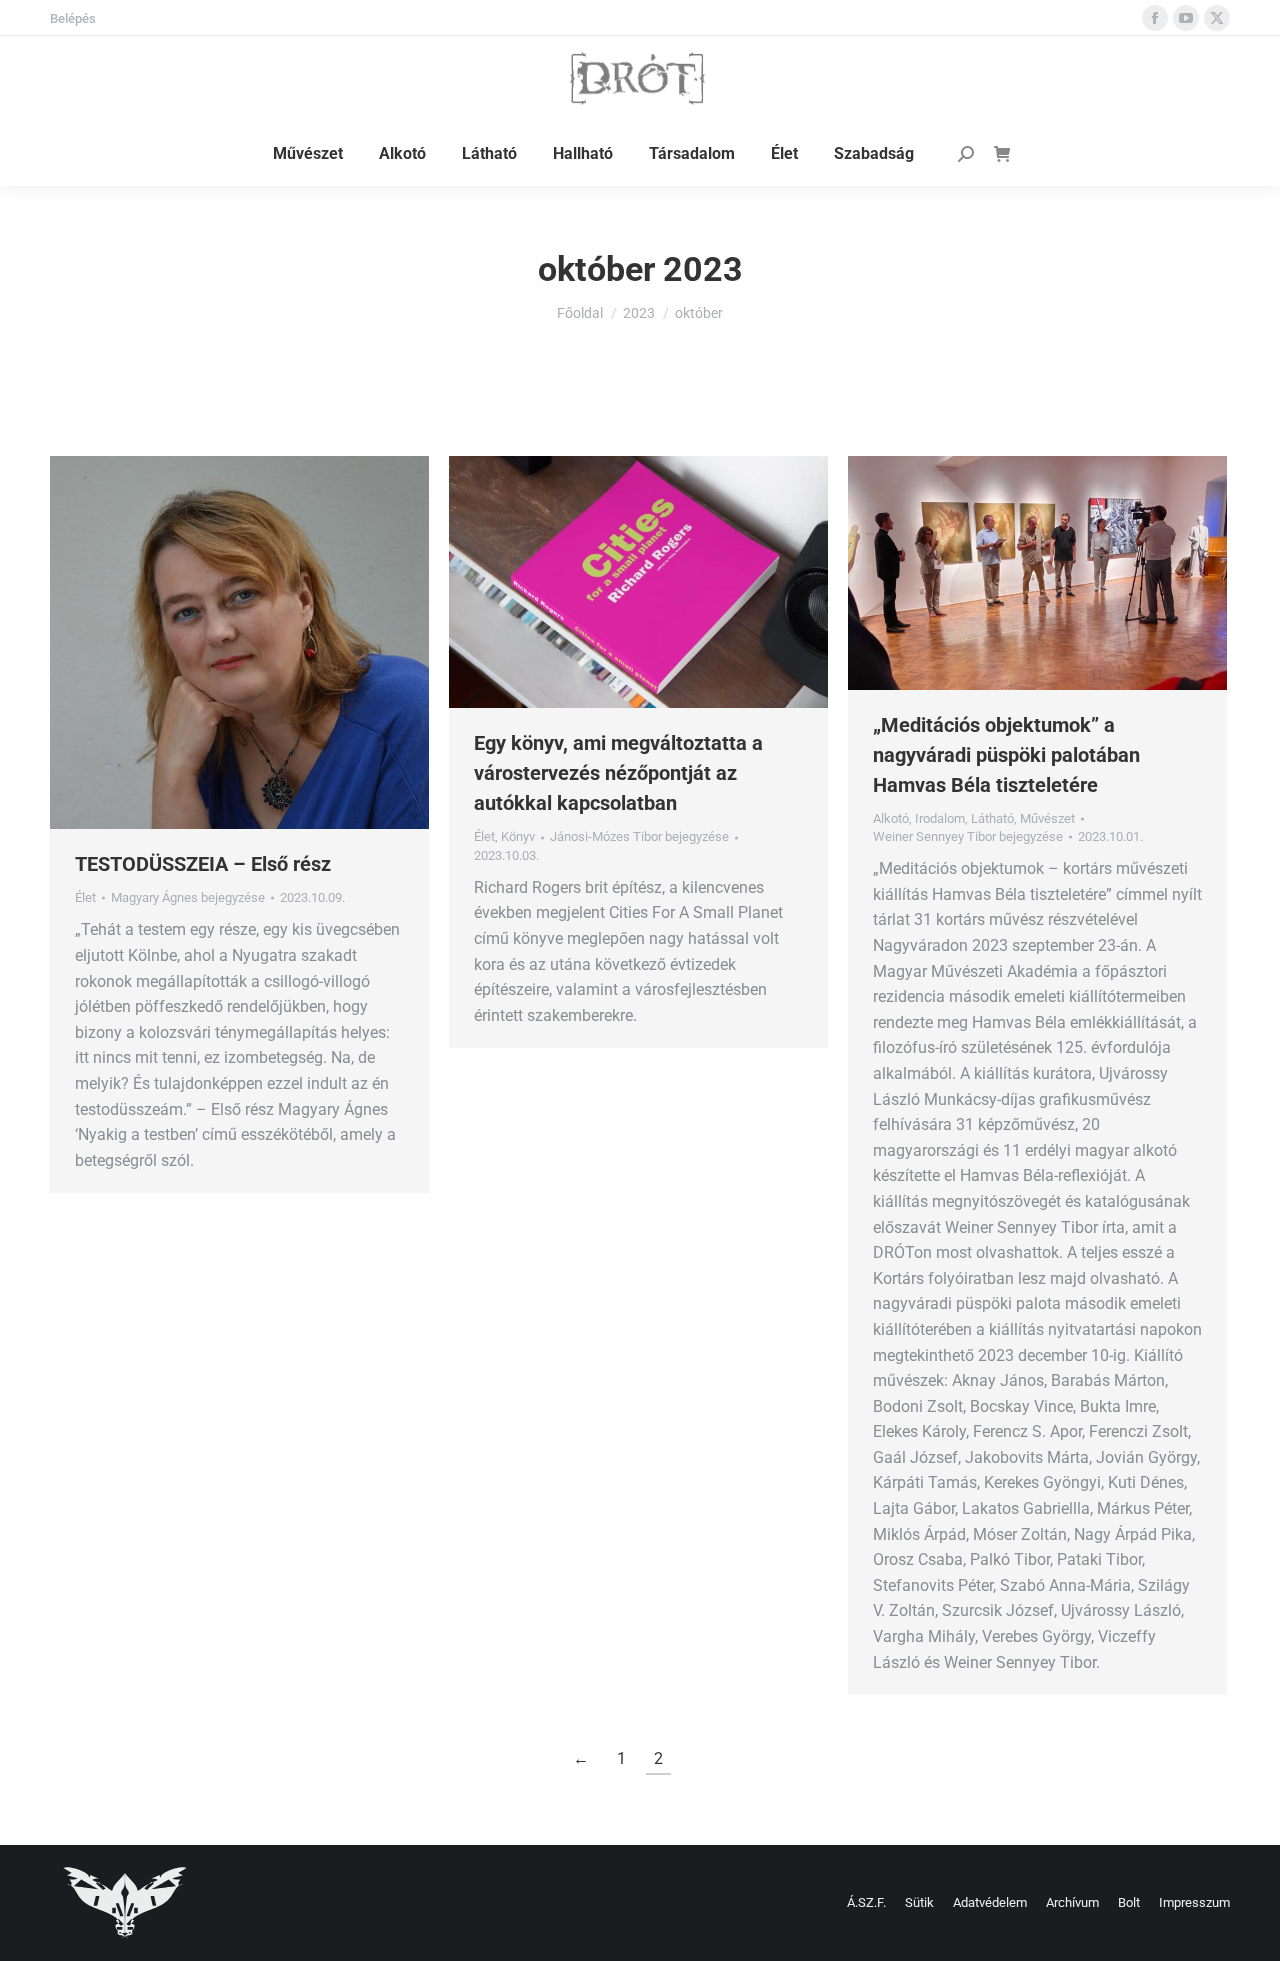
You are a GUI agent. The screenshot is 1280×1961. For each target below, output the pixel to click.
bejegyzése (188, 897)
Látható (992, 818)
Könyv (518, 836)
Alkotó (891, 818)
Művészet (1047, 818)
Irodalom (940, 818)
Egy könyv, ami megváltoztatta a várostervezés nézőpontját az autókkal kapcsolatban (618, 773)
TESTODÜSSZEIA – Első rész (203, 864)
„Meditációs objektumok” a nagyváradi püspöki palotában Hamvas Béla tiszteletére (1006, 755)
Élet (85, 897)
